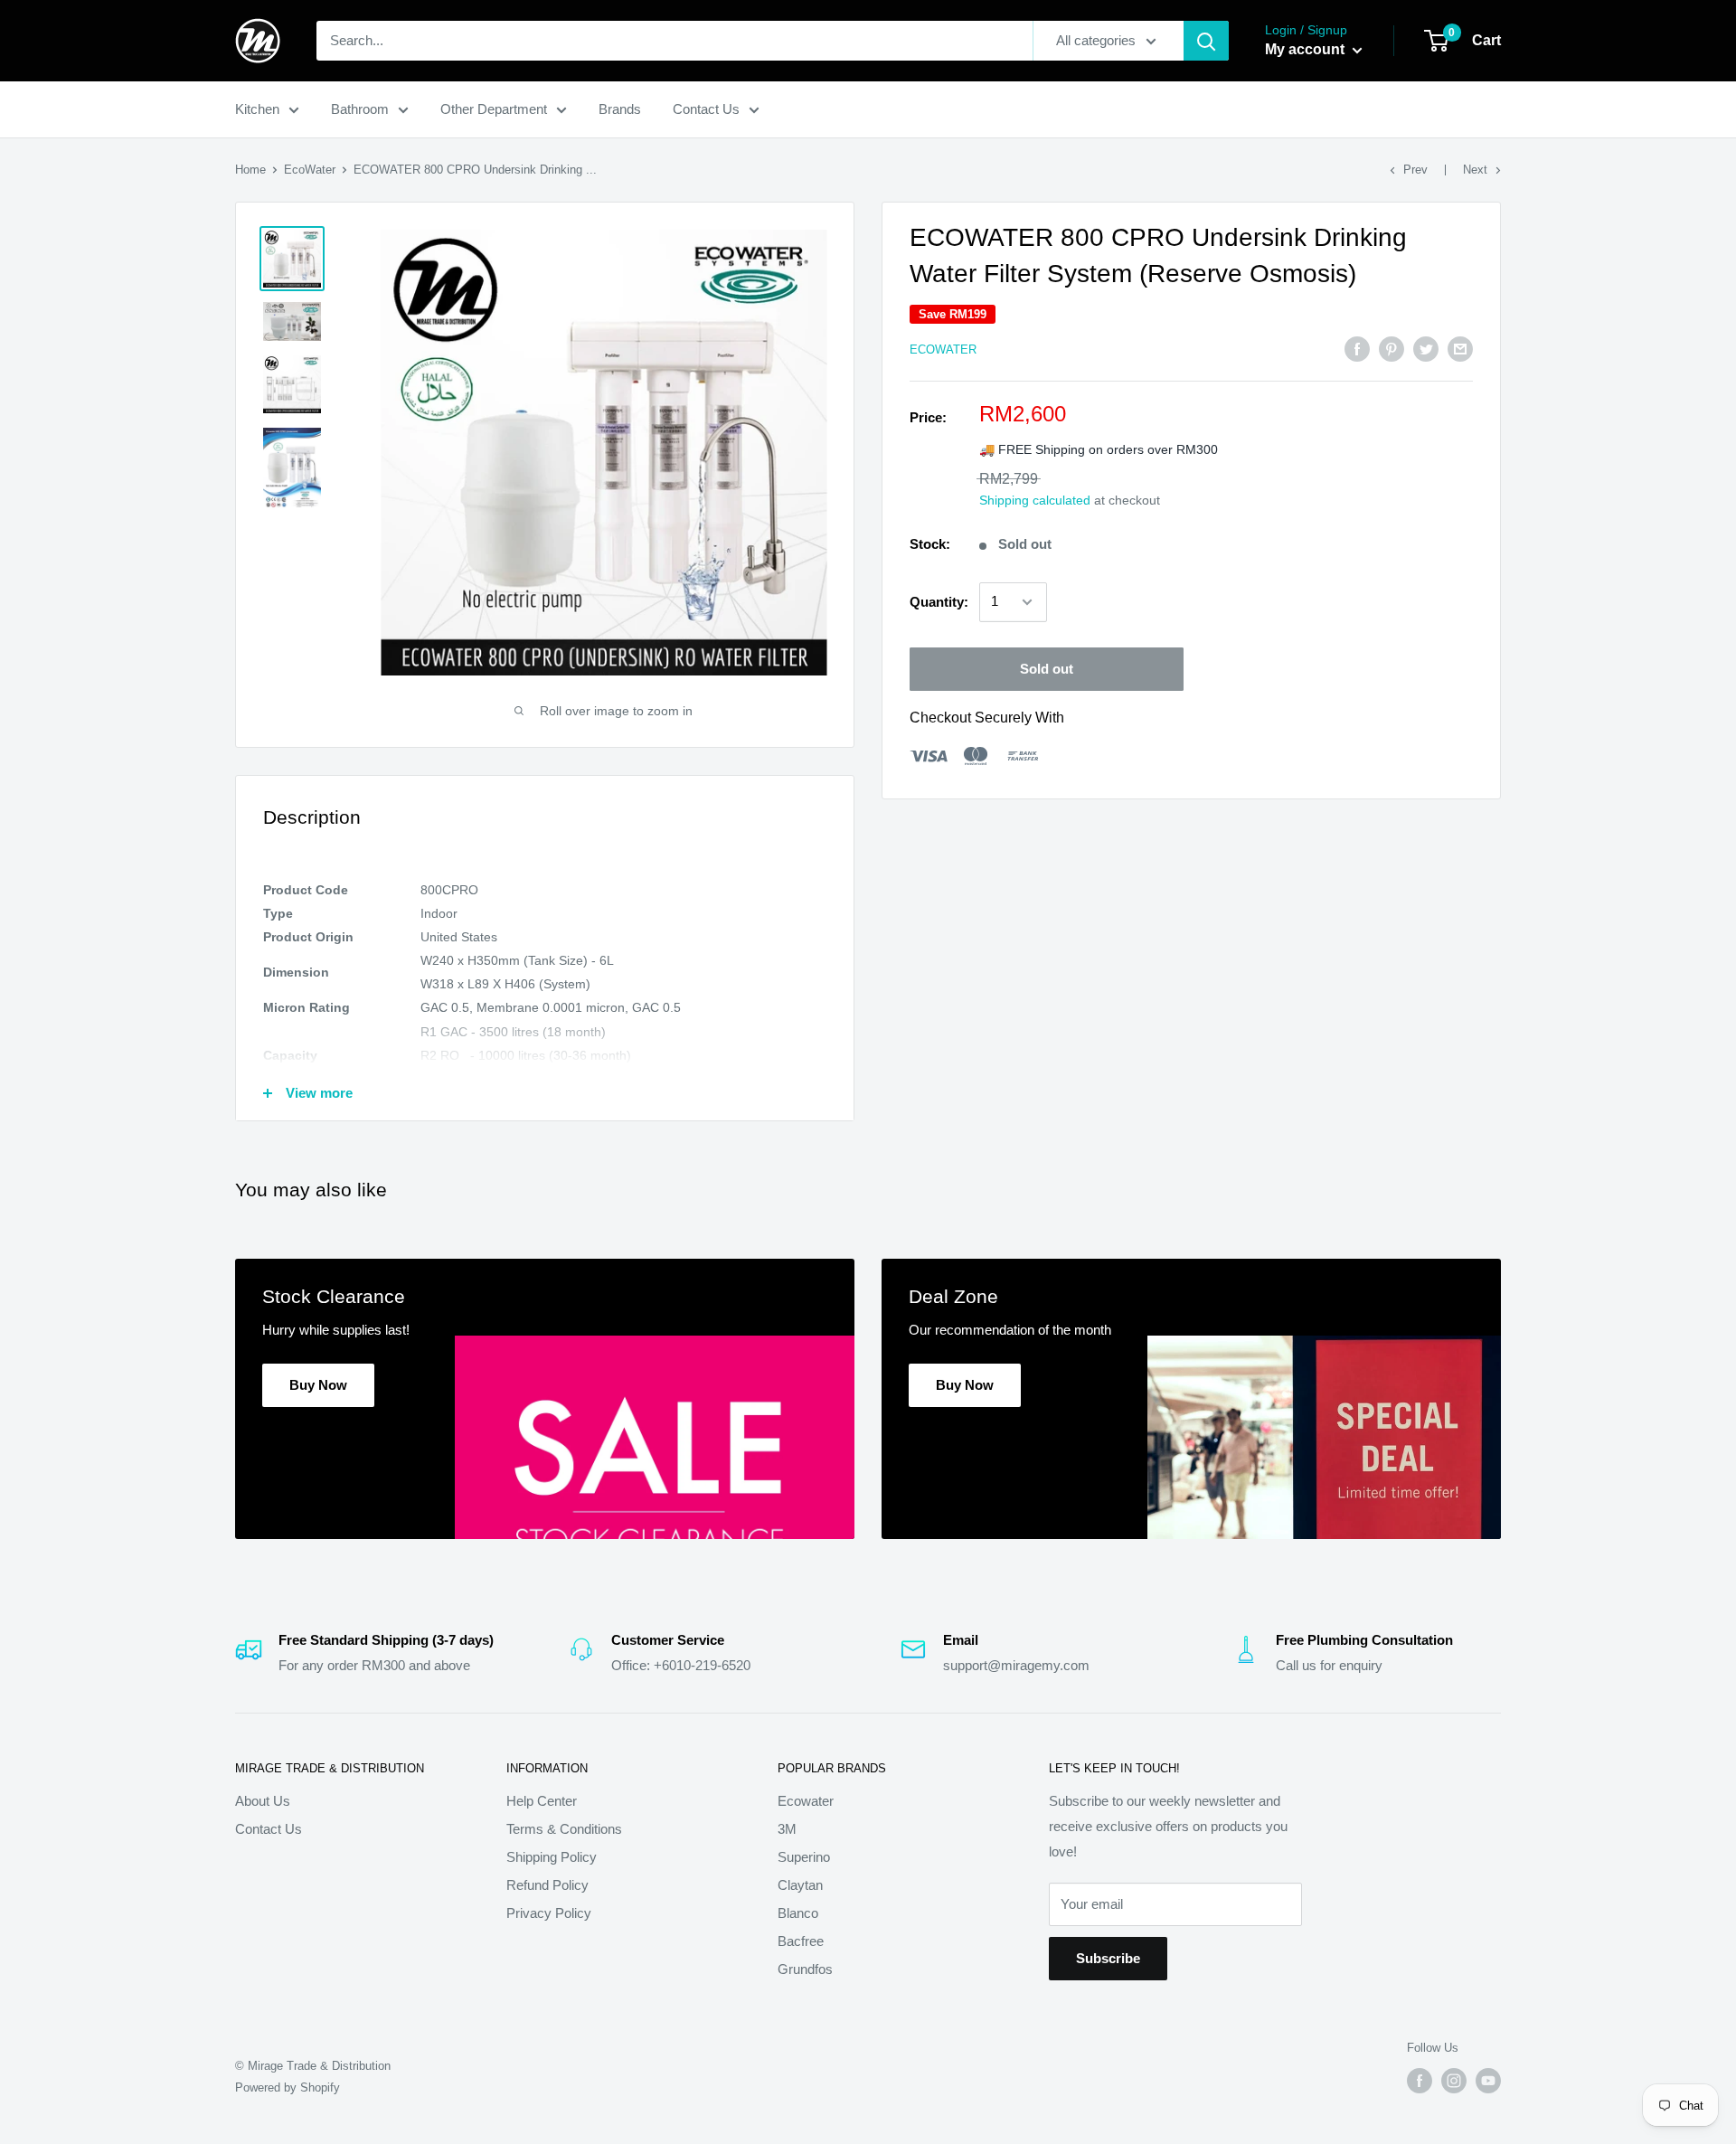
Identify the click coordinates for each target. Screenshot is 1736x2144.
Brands (620, 109)
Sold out (1047, 669)
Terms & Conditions (564, 1829)
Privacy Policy (549, 1913)
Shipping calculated (1035, 500)
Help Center (542, 1801)
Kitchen (257, 109)
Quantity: (939, 602)
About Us (263, 1801)
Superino (804, 1857)
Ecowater (806, 1801)
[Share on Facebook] (1357, 349)
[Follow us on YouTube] (1488, 2081)
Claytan (800, 1885)
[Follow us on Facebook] (1420, 2081)
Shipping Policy (552, 1857)
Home (250, 170)
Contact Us (706, 109)
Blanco (798, 1913)
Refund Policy (547, 1885)
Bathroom (360, 109)
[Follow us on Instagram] (1454, 2081)
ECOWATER (943, 349)
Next (1475, 170)
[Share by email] (1460, 349)
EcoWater (310, 170)
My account (1307, 49)
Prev (1415, 170)
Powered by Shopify (288, 2087)
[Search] (1206, 41)
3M (787, 1829)
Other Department (494, 109)
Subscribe (1108, 1958)
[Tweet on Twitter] (1426, 349)
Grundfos (805, 1969)
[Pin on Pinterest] (1392, 349)
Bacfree (801, 1941)
